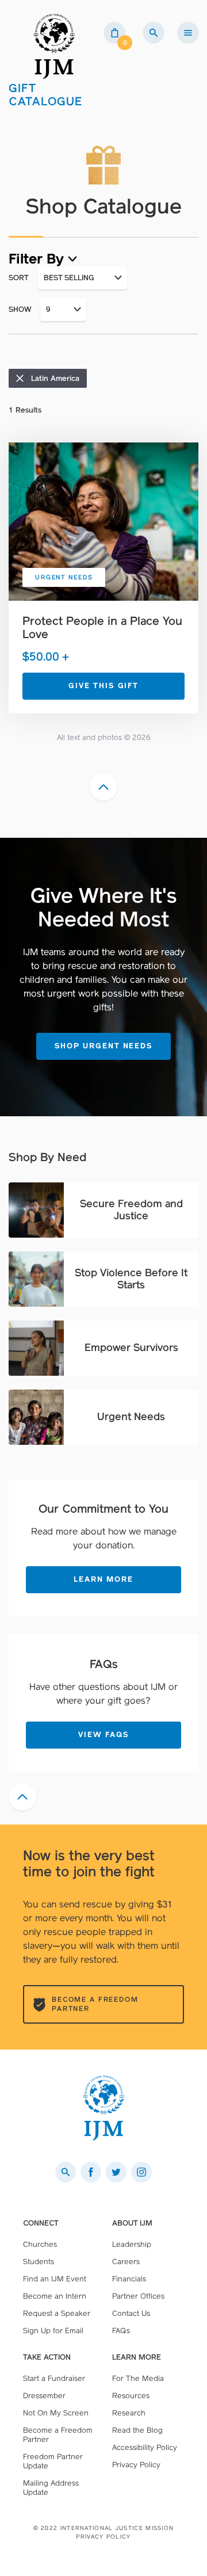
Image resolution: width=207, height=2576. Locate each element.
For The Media (138, 2378)
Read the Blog (137, 2430)
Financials (129, 2279)
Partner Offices (138, 2296)
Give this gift (103, 686)
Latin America (55, 378)
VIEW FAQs (103, 1734)
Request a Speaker (57, 2313)
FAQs (121, 2331)
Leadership (132, 2244)
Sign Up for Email (53, 2331)
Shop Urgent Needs (103, 1046)
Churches (40, 2244)
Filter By (38, 259)
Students (39, 2262)
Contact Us (131, 2313)
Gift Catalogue (46, 95)
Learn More (103, 1579)
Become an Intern (55, 2296)
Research (129, 2413)
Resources (131, 2396)
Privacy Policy (136, 2465)
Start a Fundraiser (54, 2378)
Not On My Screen (56, 2413)
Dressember (44, 2396)
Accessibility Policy (145, 2447)
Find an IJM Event (55, 2279)
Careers (126, 2262)
